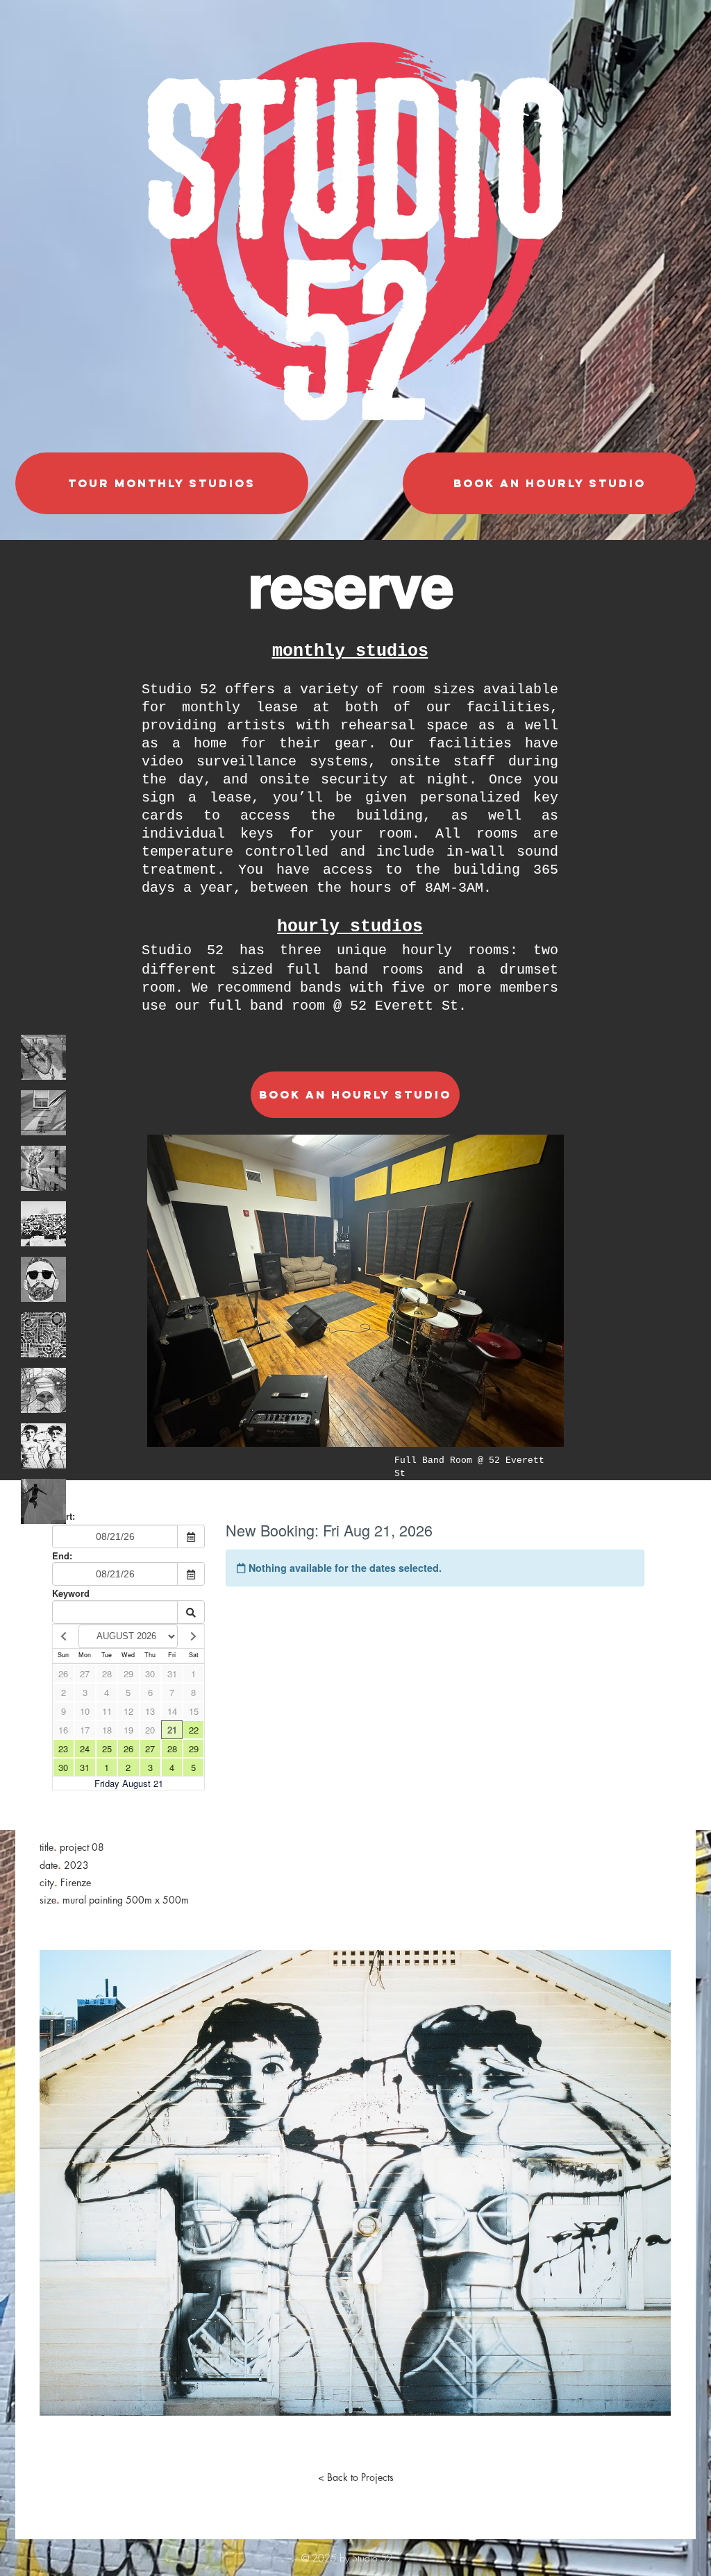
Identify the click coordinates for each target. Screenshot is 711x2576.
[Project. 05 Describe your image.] (43, 1279)
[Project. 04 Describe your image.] (43, 1224)
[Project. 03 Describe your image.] (43, 1168)
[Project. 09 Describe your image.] (43, 1501)
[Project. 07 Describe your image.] (43, 1390)
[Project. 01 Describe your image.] (43, 1057)
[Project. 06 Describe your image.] (43, 1335)
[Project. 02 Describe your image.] (43, 1113)
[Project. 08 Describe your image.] (43, 1446)
